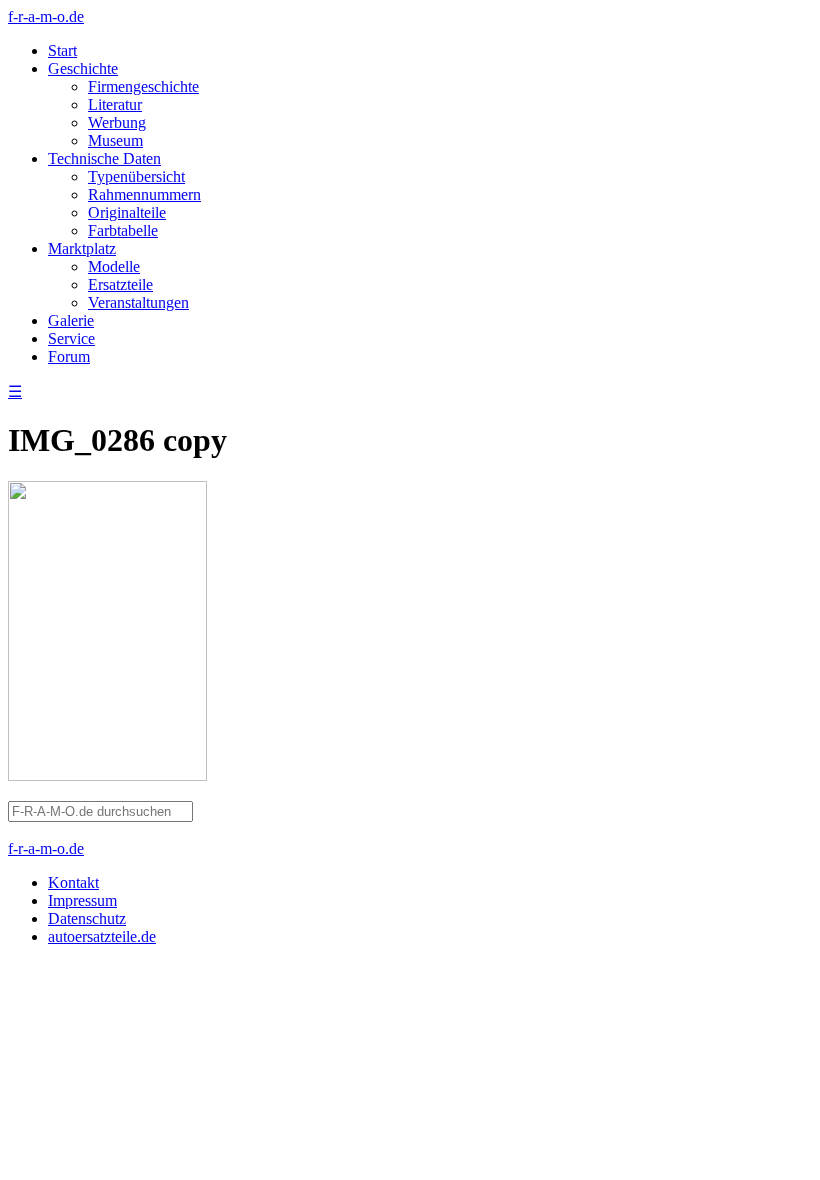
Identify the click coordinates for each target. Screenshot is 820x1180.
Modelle (114, 266)
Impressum (82, 900)
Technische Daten (104, 158)
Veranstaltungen (138, 302)
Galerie (71, 320)
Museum (115, 140)
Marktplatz (82, 248)
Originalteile (127, 212)
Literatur (115, 104)
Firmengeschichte (143, 86)
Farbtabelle (123, 230)
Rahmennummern (144, 194)
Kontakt (73, 882)
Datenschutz (87, 918)
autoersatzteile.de (102, 936)
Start (62, 50)
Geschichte (83, 68)
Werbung (117, 122)
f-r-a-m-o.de (46, 16)
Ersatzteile (120, 284)
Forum (69, 356)
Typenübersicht (136, 176)
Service (71, 338)
